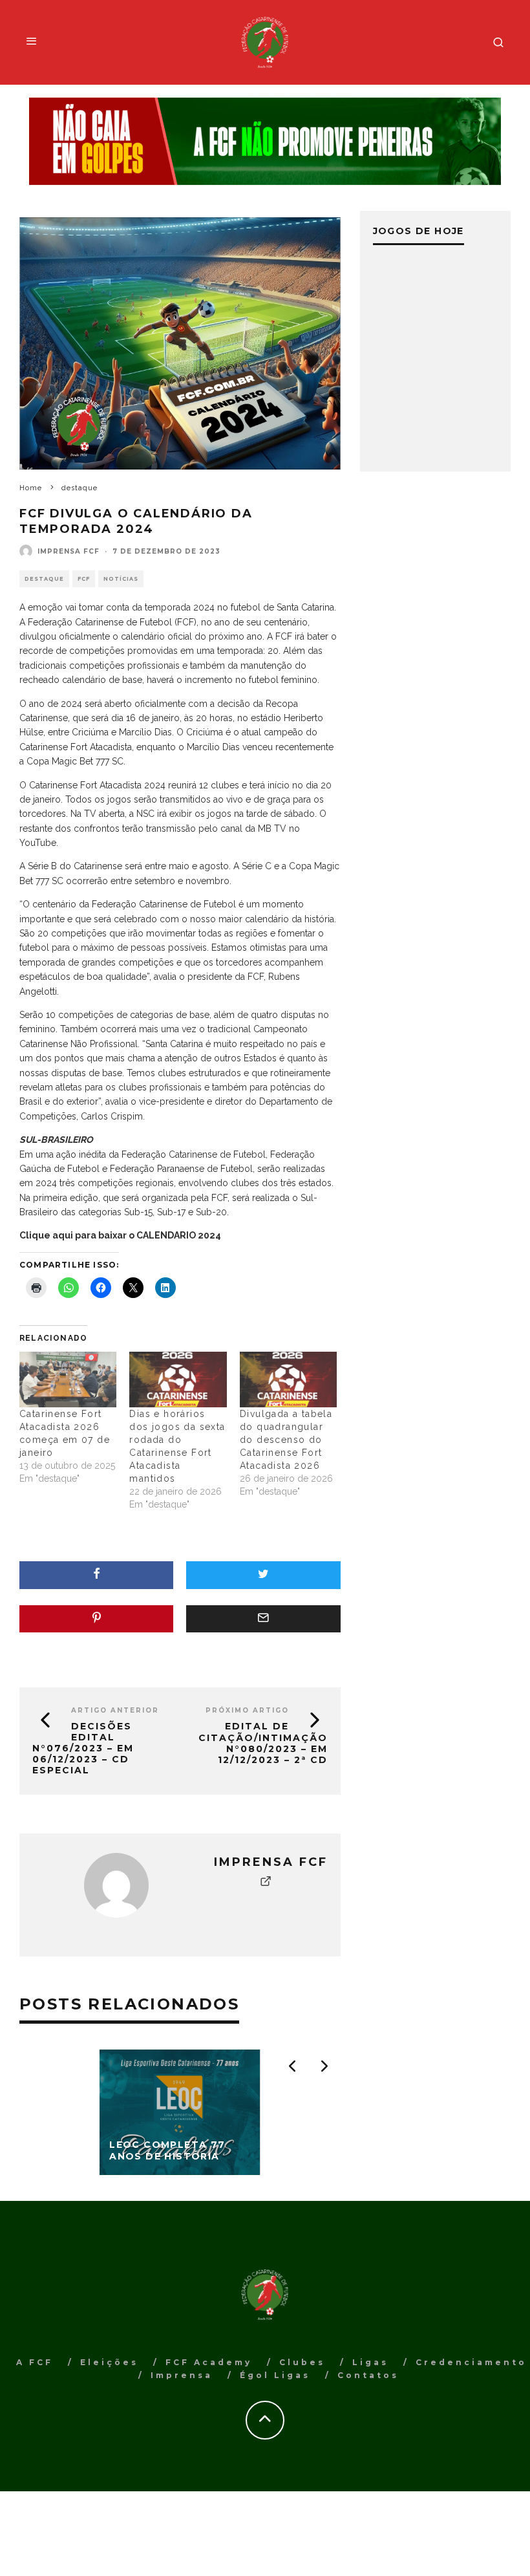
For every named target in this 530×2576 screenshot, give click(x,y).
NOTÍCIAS (121, 579)
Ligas (370, 2362)
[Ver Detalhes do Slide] (265, 142)
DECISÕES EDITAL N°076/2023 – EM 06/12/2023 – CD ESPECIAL (83, 1748)
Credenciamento (471, 2362)
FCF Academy (209, 2362)
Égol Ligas (275, 2375)
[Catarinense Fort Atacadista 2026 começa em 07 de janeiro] (68, 1380)
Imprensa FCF (69, 551)
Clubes (302, 2362)
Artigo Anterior (115, 1710)
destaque (44, 579)
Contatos (368, 2375)
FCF (84, 579)
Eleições (109, 2362)
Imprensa (182, 2375)
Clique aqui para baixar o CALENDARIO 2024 (120, 1235)
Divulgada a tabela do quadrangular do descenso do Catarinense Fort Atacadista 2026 (286, 1440)
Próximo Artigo (247, 1710)
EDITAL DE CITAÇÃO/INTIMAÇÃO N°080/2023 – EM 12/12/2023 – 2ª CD (263, 1743)
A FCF (35, 2362)
